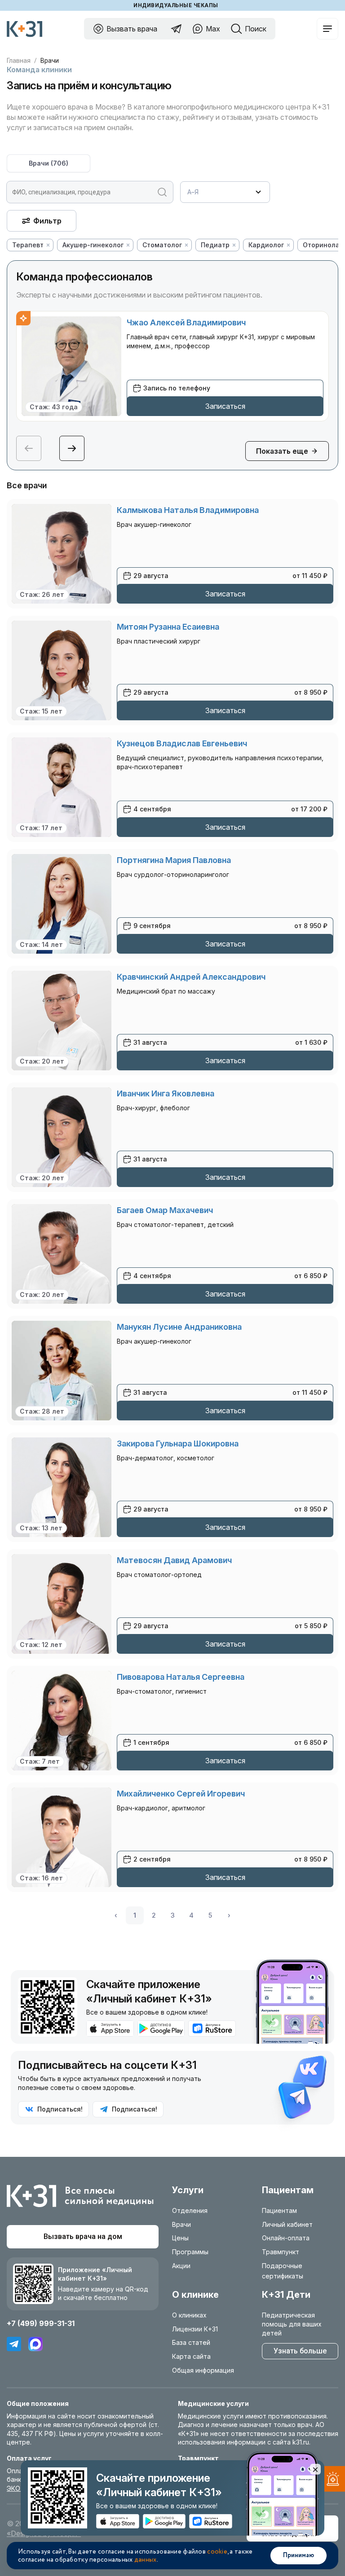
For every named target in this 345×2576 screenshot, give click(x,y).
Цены (180, 2238)
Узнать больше (300, 2351)
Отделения (190, 2210)
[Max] (35, 2344)
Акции (181, 2266)
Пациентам (279, 2210)
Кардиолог (266, 245)
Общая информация (203, 2370)
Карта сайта (191, 2356)
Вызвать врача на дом (83, 2236)
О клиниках (189, 2315)
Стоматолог (162, 245)
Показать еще (282, 451)
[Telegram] (14, 2344)
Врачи (49, 163)
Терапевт (28, 245)
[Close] (315, 2469)
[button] (72, 448)
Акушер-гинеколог (93, 245)
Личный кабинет (287, 2224)
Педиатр (215, 245)
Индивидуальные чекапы (176, 5)
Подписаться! (60, 2109)
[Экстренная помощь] (331, 2481)
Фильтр (47, 221)
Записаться (225, 406)
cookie (217, 2552)
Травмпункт (281, 2252)
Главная (19, 61)
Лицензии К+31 (195, 2329)
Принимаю (299, 2555)
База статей (191, 2342)
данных (146, 2560)
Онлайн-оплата (286, 2238)
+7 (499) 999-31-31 (41, 2323)
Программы (190, 2252)
